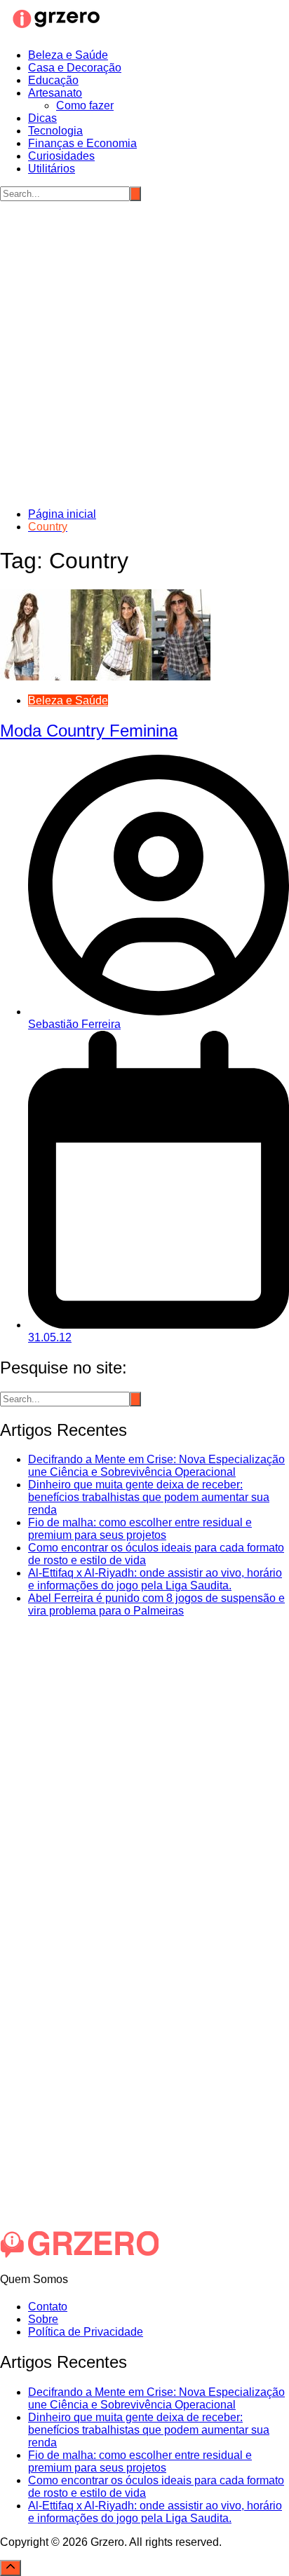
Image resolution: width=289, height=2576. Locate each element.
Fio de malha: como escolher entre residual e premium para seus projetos (140, 1529)
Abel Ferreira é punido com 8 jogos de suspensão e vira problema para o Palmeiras (156, 1604)
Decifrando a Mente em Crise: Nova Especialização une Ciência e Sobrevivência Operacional (156, 1466)
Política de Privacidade (86, 2332)
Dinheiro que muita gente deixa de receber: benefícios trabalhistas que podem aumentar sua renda (149, 1497)
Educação (53, 80)
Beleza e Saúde (68, 55)
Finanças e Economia (82, 143)
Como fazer (85, 105)
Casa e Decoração (75, 68)
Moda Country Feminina (89, 731)
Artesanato (55, 93)
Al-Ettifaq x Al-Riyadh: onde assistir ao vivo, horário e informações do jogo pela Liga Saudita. (155, 1579)
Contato (48, 2307)
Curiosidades (61, 156)
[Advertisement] (144, 352)
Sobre (43, 2319)
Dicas (42, 118)
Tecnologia (55, 131)
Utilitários (52, 169)
